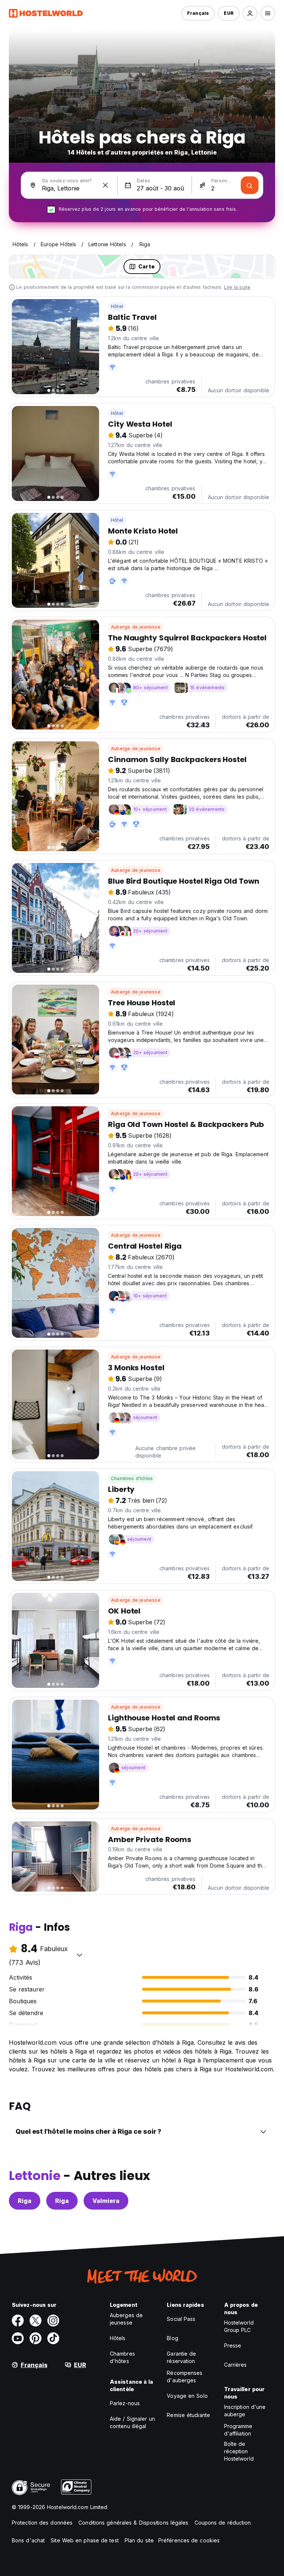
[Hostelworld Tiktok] (53, 2338)
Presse (233, 2345)
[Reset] (105, 185)
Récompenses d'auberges (185, 2377)
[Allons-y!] (250, 185)
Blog (172, 2338)
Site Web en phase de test (85, 2540)
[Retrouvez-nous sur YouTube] (18, 2338)
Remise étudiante (188, 2415)
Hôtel (117, 306)
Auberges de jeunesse (126, 2319)
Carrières (236, 2365)
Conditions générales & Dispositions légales (133, 2523)
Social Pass (181, 2319)
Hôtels (118, 2338)
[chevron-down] (80, 1955)
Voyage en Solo (187, 2396)
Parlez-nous (125, 2403)
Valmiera (106, 2201)
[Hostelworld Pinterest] (35, 2338)
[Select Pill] (250, 13)
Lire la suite (237, 287)
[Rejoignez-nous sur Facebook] (18, 2321)
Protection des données (42, 2523)
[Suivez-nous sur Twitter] (35, 2321)
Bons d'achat (28, 2540)
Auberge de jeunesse (136, 627)
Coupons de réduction (223, 2523)
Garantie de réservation (181, 2357)
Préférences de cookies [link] (189, 2540)
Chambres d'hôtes (132, 1478)
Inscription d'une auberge (245, 2411)
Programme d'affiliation (238, 2430)
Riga (25, 2201)
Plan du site (139, 2540)
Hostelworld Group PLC (239, 2326)
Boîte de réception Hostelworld (239, 2451)
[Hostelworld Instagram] (53, 2321)
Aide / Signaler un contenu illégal (132, 2422)
